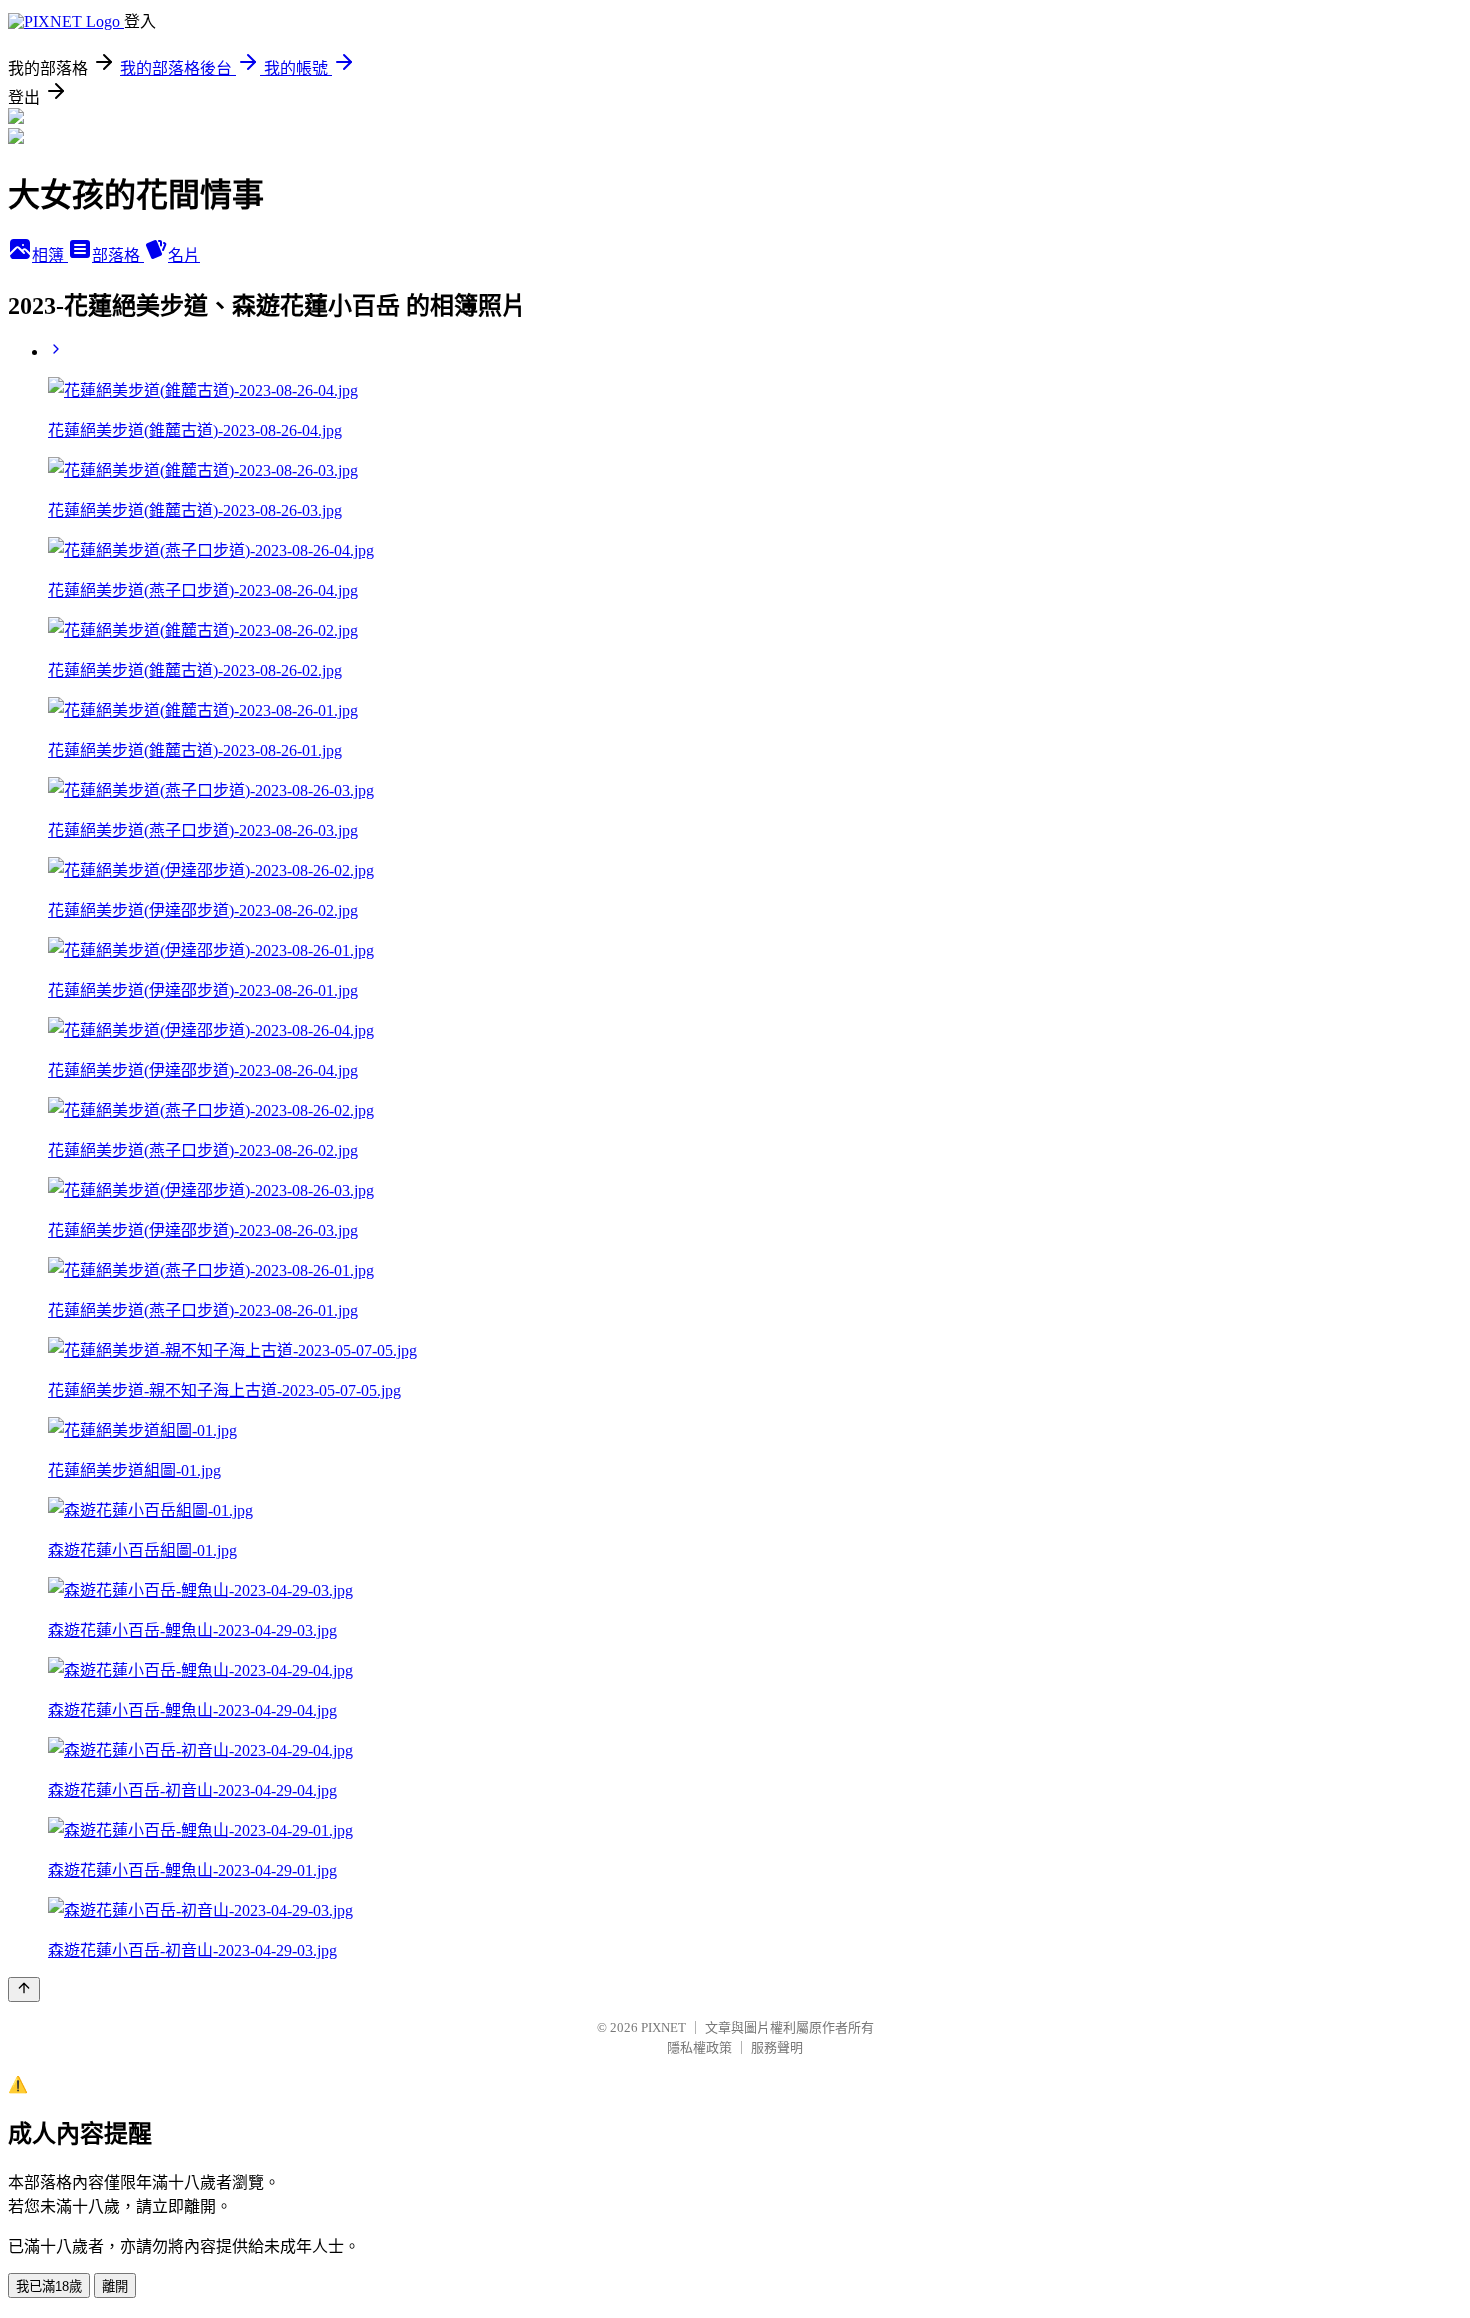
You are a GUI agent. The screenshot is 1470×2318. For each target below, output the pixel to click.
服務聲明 (777, 2047)
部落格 (118, 255)
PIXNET (663, 2027)
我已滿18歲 (49, 2286)
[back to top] (24, 1989)
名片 (184, 255)
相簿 (50, 255)
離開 (115, 2286)
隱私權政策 (699, 2047)
